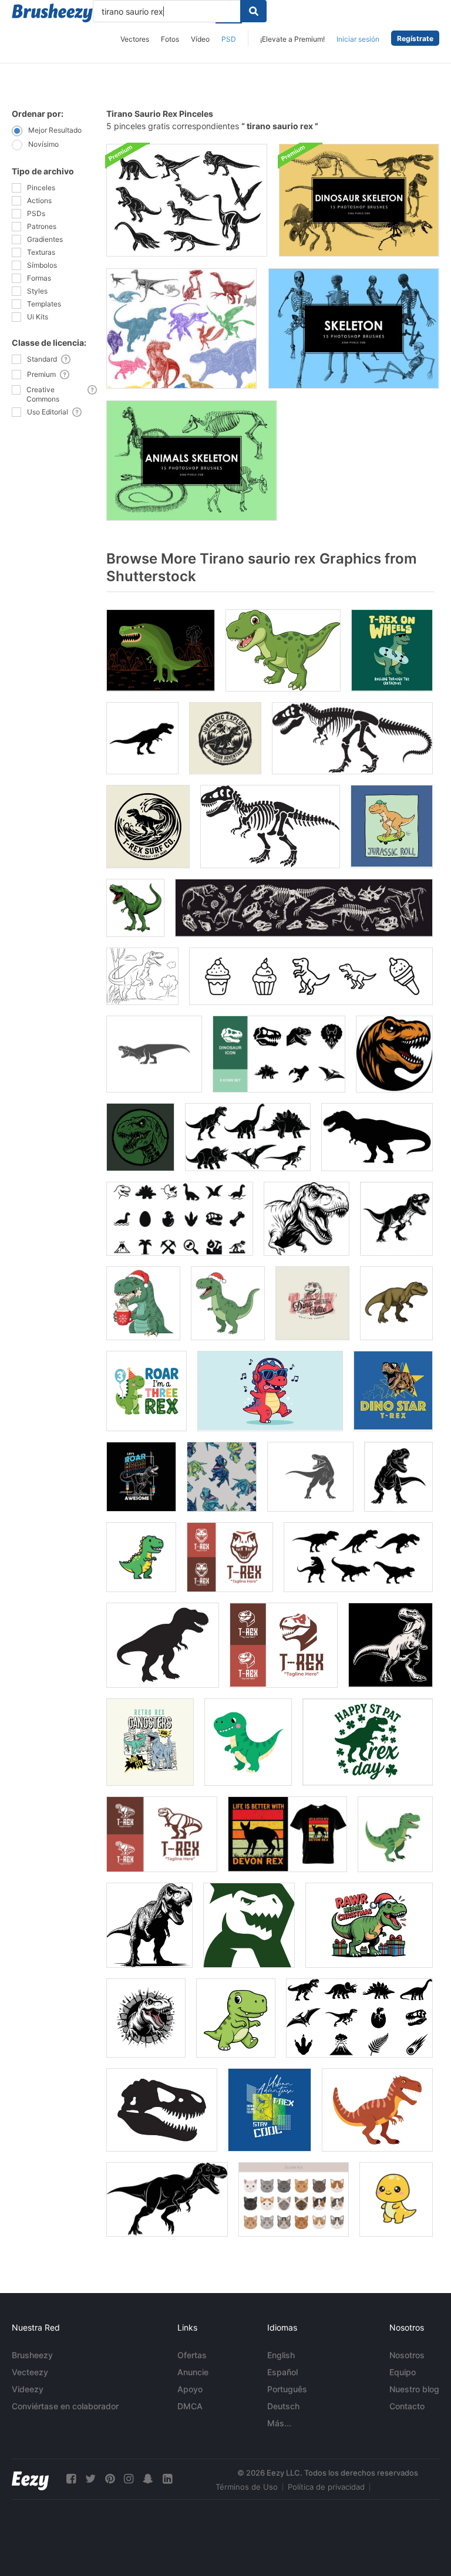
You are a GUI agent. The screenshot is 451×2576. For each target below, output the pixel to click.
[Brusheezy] (52, 13)
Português (287, 2389)
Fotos (170, 39)
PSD (229, 39)
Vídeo (200, 39)
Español (282, 2372)
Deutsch (283, 2406)
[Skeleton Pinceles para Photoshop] (354, 328)
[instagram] (129, 2479)
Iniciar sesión (358, 39)
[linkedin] (167, 2479)
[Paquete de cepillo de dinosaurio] (187, 200)
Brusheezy (32, 2355)
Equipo (403, 2372)
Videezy (28, 2389)
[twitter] (90, 2479)
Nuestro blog (414, 2389)
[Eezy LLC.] (30, 2479)
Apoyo (190, 2389)
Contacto (407, 2406)
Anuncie (193, 2372)
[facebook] (71, 2479)
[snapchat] (148, 2479)
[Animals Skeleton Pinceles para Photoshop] (192, 461)
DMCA (190, 2406)
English (281, 2355)
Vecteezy (30, 2372)
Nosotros (407, 2355)
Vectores (135, 39)
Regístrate (415, 38)
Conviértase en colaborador (65, 2406)
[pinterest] (110, 2479)
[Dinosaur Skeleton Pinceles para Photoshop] (359, 200)
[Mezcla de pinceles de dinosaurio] (181, 328)
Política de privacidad (326, 2487)
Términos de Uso (247, 2487)
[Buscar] (253, 11)
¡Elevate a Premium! (292, 39)
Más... (279, 2423)
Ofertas (192, 2355)
